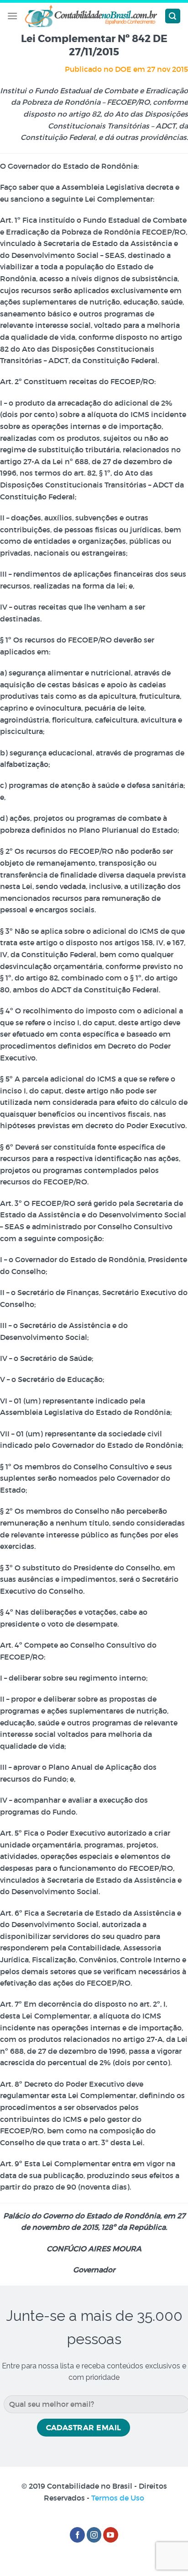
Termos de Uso (118, 2498)
